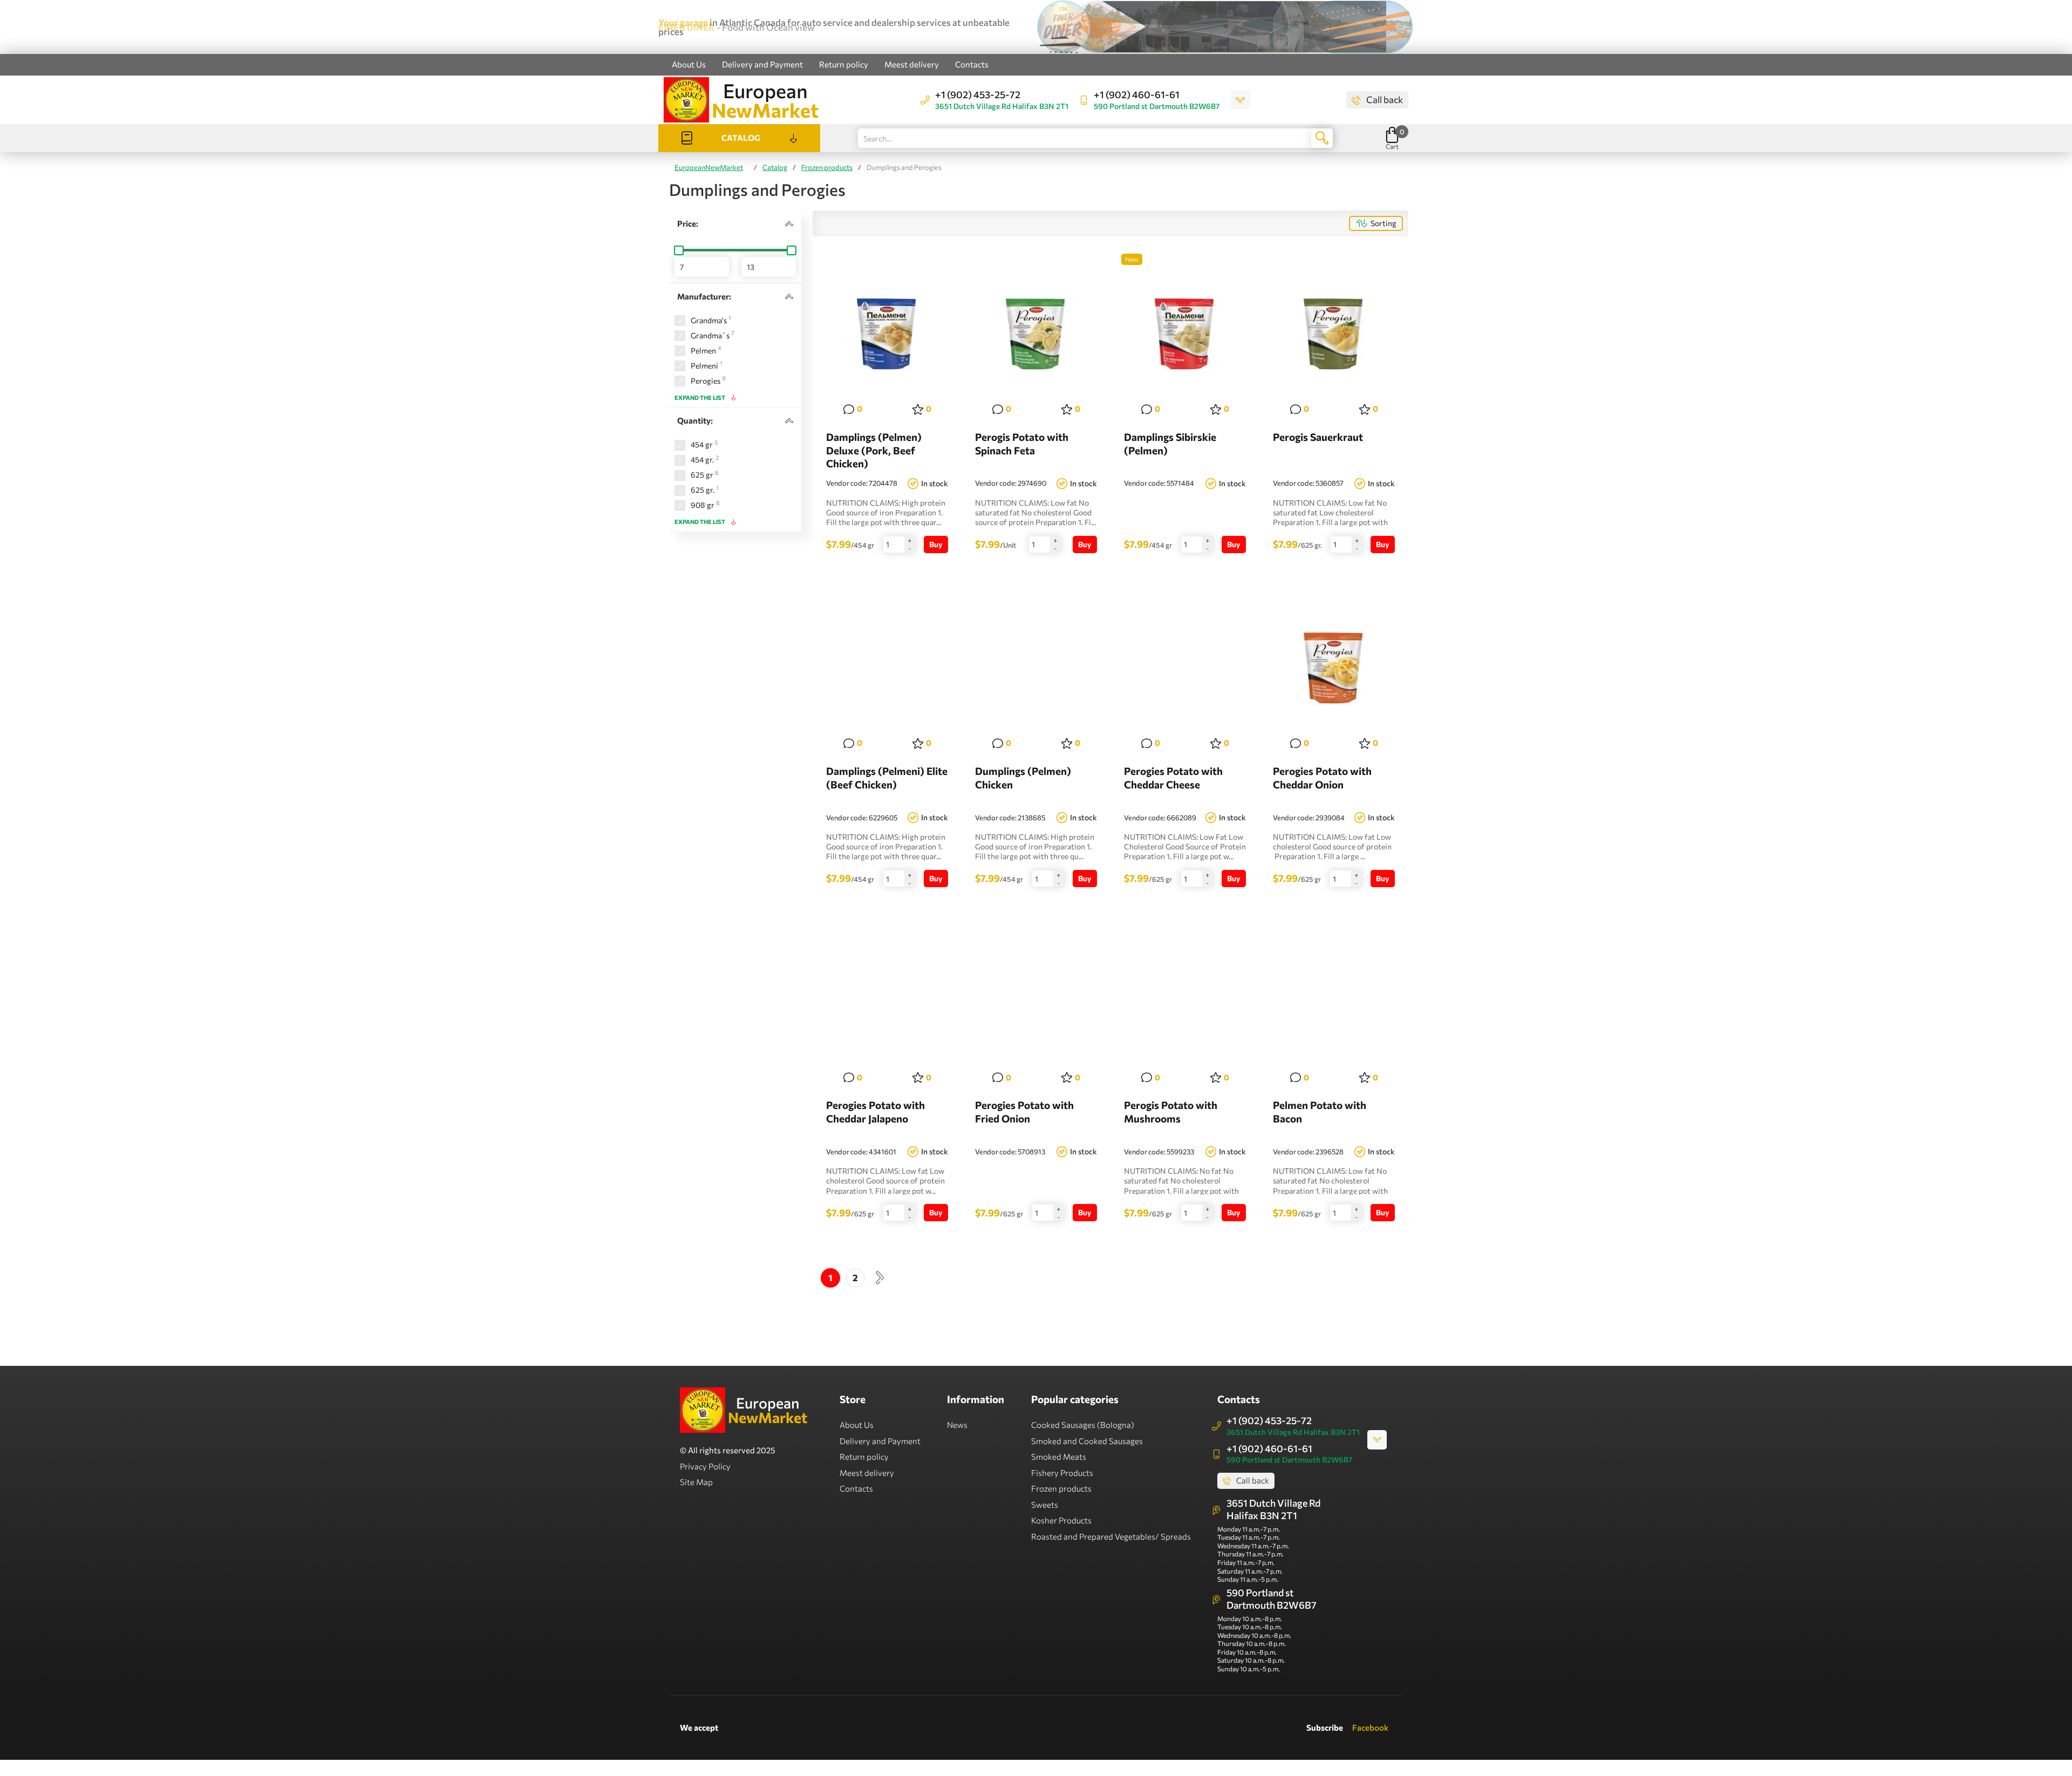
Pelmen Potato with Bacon (1320, 1112)
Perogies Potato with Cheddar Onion (1322, 778)
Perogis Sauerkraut (1318, 437)
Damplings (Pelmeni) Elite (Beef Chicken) (887, 778)
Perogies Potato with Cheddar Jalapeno (875, 1112)
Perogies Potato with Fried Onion (1024, 1112)
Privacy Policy (705, 1466)
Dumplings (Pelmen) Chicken (1023, 778)
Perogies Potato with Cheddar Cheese (1173, 778)
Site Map (696, 1482)
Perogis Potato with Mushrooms (1171, 1112)
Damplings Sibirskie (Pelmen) (1170, 444)
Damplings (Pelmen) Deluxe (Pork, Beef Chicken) (874, 450)
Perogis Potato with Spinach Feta (1022, 444)
